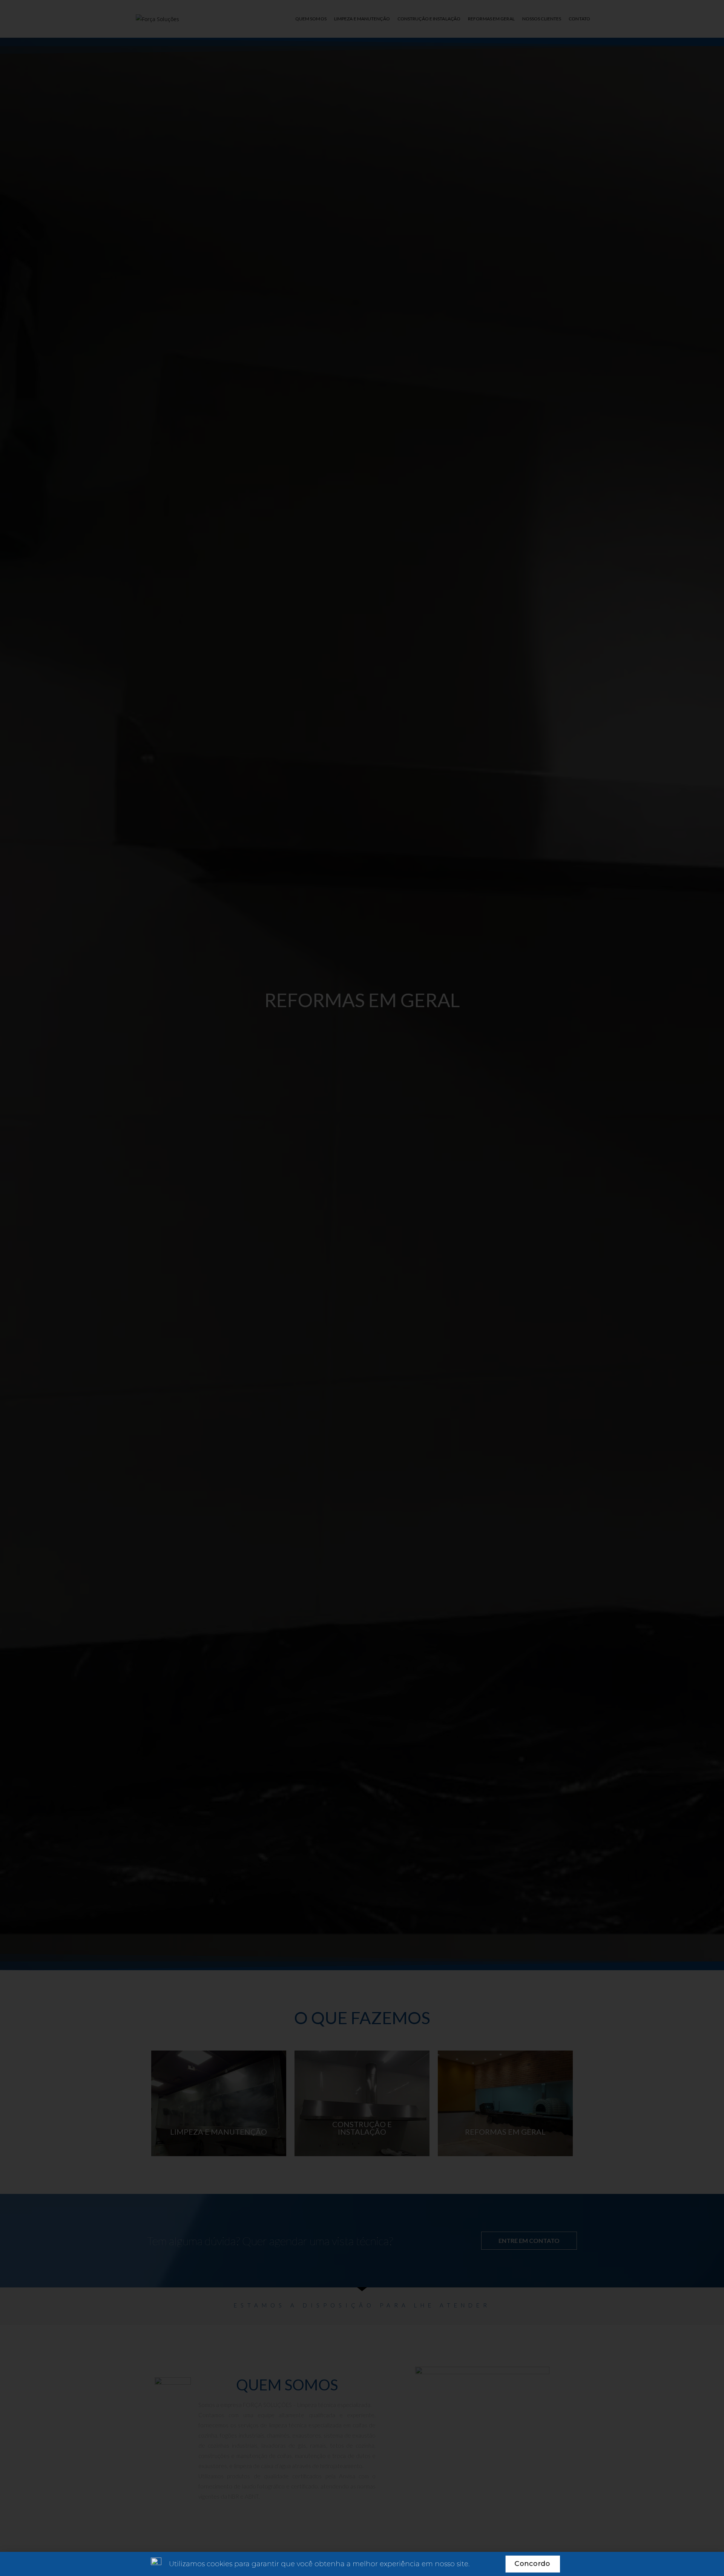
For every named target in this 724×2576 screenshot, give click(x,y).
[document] (362, 1288)
